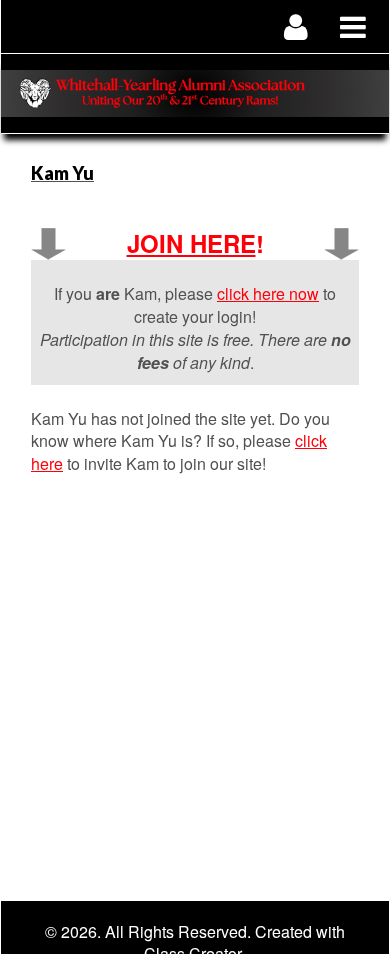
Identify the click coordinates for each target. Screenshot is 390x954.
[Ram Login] (296, 26)
